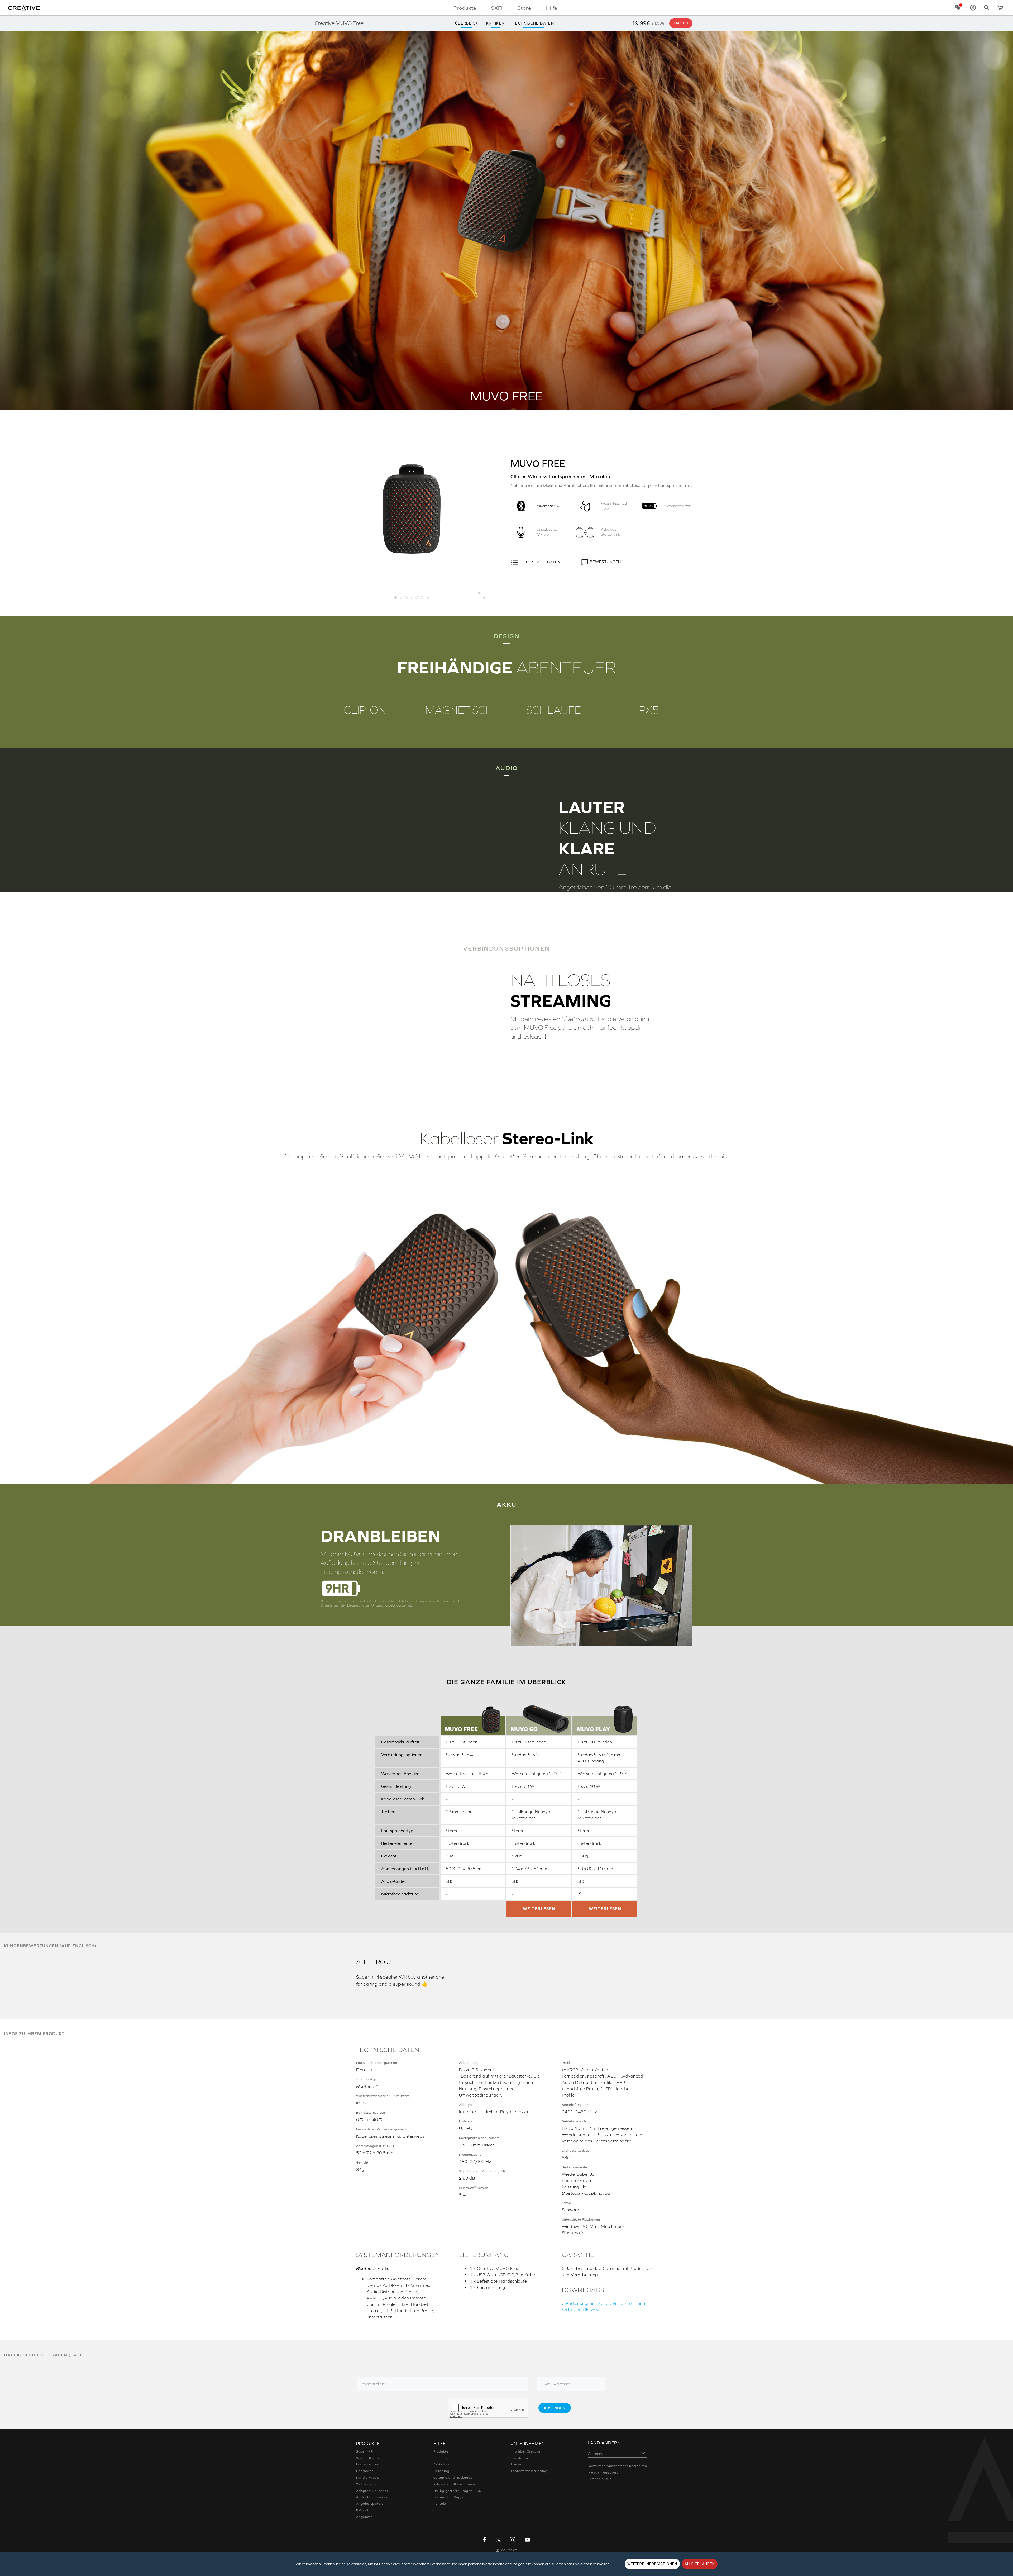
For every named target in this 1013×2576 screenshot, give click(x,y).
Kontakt (440, 2504)
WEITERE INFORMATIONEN (652, 2564)
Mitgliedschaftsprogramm (454, 2484)
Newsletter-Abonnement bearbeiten (618, 2466)
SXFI (497, 8)
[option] (412, 509)
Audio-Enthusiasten (372, 2497)
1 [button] (396, 597)
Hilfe (552, 8)
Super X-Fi (365, 2451)
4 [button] (412, 597)
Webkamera (366, 2484)
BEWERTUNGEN (605, 562)
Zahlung (440, 2458)
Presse (516, 2464)
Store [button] (524, 8)
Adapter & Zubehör (372, 2491)
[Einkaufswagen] (1000, 8)
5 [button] (417, 597)
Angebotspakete (370, 2504)
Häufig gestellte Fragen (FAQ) (458, 2491)
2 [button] (401, 597)
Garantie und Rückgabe (453, 2478)
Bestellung (442, 2464)
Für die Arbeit (367, 2478)
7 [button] (427, 597)
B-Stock (363, 2510)
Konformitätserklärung (529, 2471)
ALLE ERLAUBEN (700, 2564)
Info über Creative (525, 2451)
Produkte (441, 2451)
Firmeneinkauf (599, 2479)
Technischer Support (450, 2497)
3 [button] (406, 597)
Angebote (364, 2517)
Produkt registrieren (604, 2473)
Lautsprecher (367, 2464)
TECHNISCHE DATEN (541, 562)
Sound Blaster (368, 2458)
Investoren (519, 2458)
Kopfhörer (365, 2471)
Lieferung (441, 2471)
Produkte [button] (465, 8)
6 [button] (422, 597)
